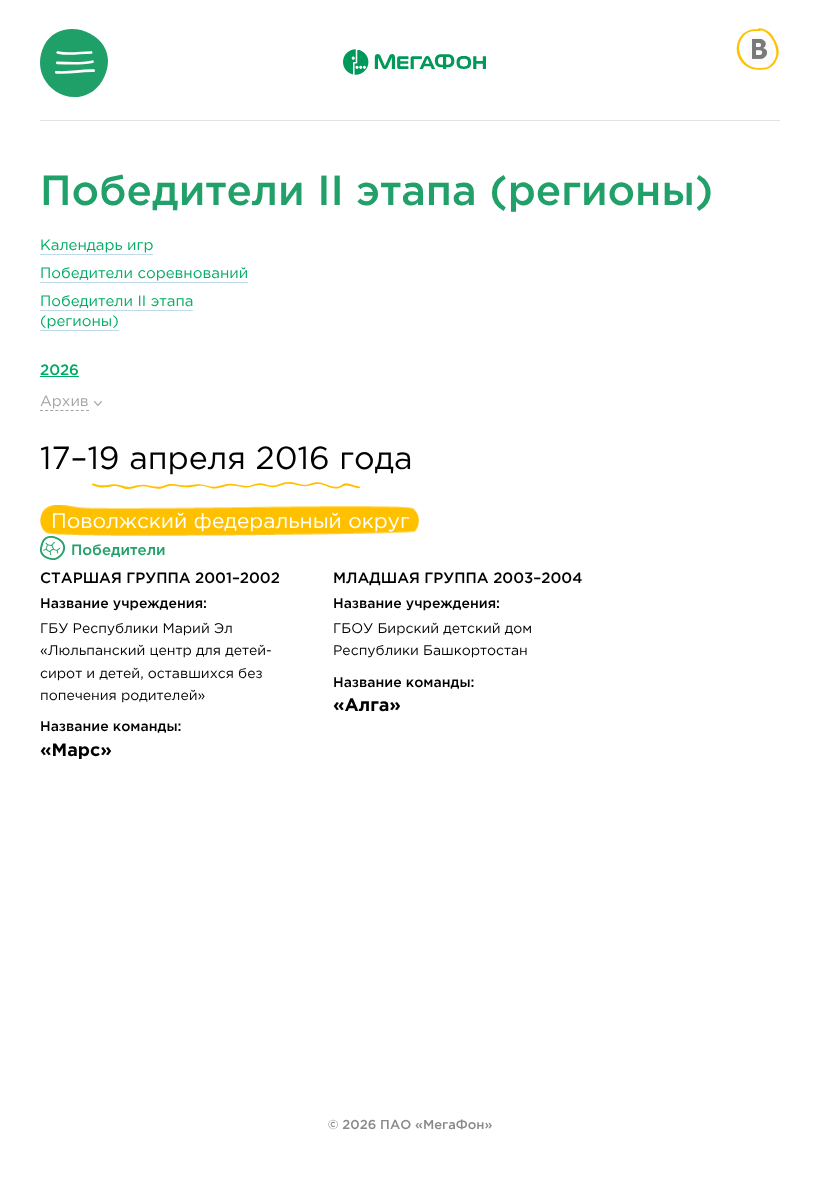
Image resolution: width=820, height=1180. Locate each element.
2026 (59, 369)
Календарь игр (96, 245)
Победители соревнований (144, 273)
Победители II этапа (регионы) (116, 311)
